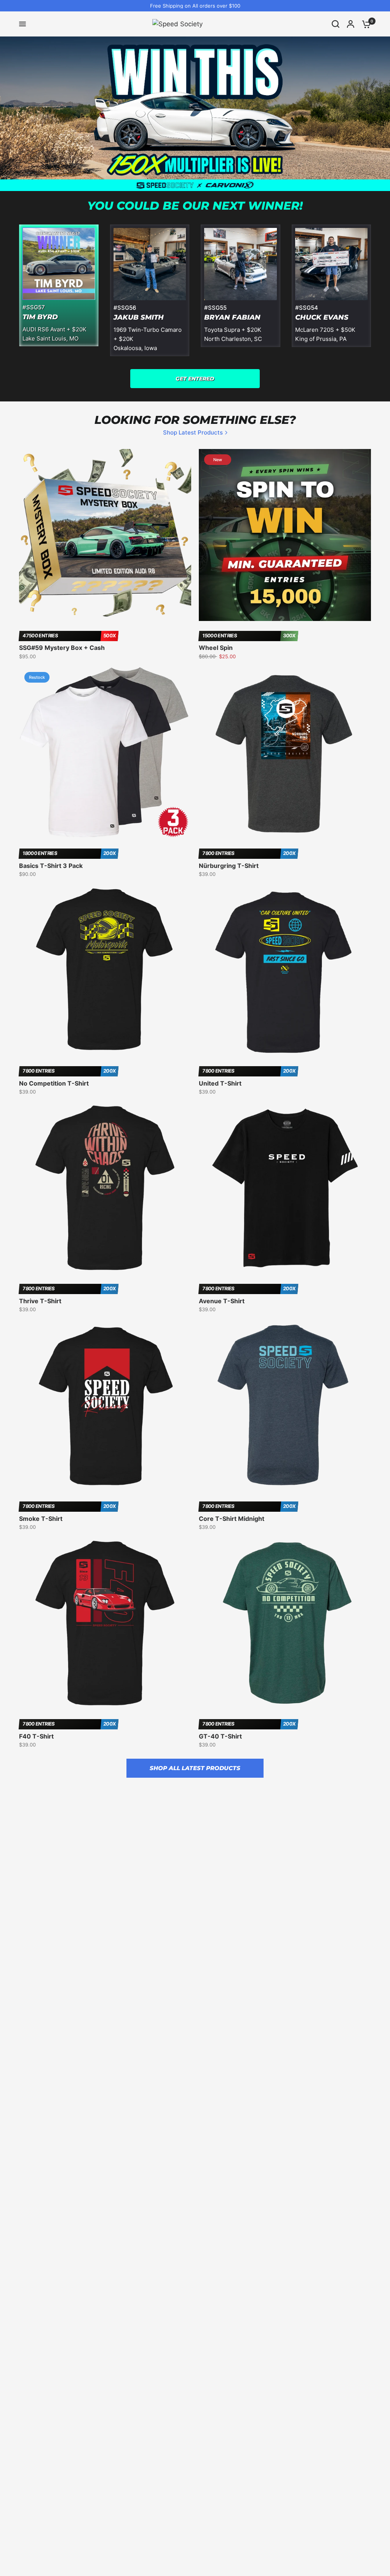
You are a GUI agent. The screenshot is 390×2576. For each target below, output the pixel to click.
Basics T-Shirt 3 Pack (51, 866)
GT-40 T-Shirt (220, 1736)
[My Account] (351, 24)
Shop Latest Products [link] (193, 432)
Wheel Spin (216, 648)
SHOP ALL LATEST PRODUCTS (195, 1768)
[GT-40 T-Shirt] (285, 1623)
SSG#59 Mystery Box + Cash (62, 648)
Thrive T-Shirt (40, 1301)
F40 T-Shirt (36, 1736)
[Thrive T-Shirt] (105, 1188)
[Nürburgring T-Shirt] (285, 753)
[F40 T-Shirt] (105, 1623)
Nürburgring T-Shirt (229, 866)
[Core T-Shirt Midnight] (285, 1406)
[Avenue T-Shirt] (285, 1188)
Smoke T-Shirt (41, 1519)
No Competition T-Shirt (54, 1083)
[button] (195, 379)
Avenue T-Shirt (222, 1301)
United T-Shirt (220, 1083)
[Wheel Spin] (285, 535)
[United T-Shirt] (285, 970)
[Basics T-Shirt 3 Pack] (105, 753)
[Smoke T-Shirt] (105, 1406)
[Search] (336, 24)
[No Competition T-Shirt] (105, 970)
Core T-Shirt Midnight (232, 1519)
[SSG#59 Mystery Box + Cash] (105, 535)
